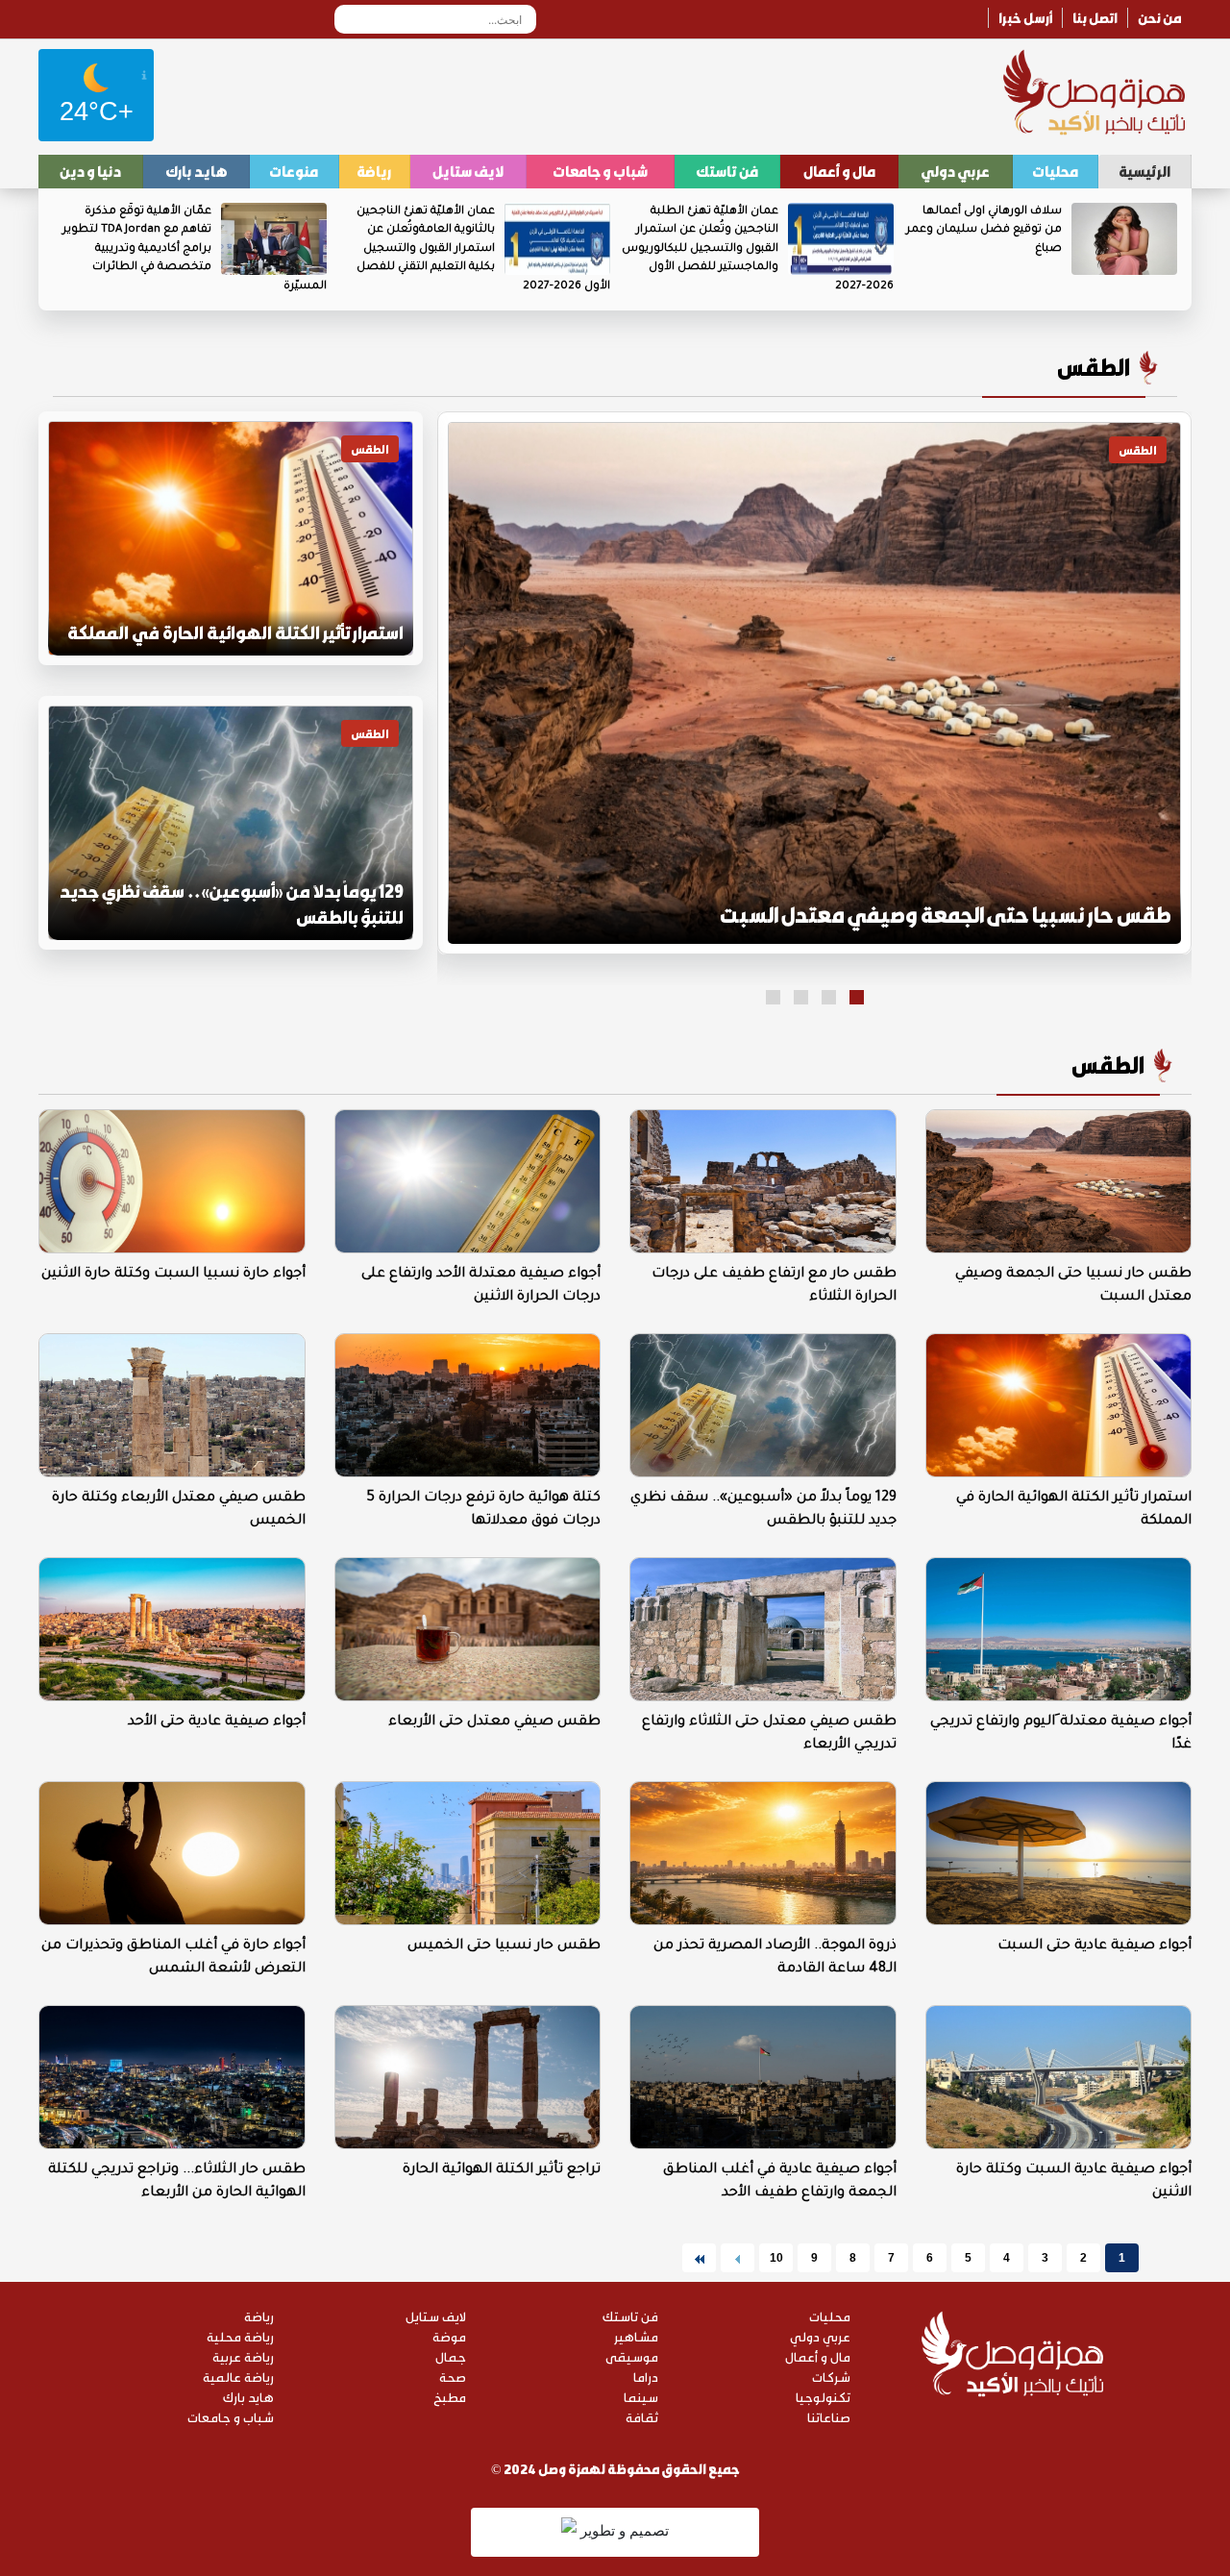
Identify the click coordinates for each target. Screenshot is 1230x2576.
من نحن (1160, 18)
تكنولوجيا (823, 2397)
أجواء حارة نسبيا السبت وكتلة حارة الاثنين (173, 1275)
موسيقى (632, 2356)
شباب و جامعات (600, 171)
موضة (449, 2336)
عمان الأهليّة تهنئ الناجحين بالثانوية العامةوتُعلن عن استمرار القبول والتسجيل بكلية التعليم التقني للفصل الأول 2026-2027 (483, 249)
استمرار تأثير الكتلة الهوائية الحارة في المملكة (235, 632)
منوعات (294, 171)
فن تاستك (727, 171)
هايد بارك (197, 171)
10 (776, 2258)
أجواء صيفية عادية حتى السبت (1095, 1946)
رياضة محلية (240, 2336)
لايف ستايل (468, 171)
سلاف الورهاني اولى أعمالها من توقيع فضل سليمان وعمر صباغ (984, 231)
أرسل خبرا (1025, 18)
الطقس (1094, 367)
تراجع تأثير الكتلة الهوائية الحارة (502, 2170)
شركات (831, 2377)
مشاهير (636, 2336)
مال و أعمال (839, 171)
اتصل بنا (1095, 18)
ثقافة (642, 2417)
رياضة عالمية (238, 2377)
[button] (857, 997)
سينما (641, 2397)
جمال (451, 2356)
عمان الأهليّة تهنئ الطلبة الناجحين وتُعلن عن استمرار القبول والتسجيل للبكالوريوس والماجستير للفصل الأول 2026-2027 (758, 249)
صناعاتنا (829, 2417)
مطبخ (450, 2397)
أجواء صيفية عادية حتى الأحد (217, 1722)
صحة (453, 2377)
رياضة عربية (243, 2356)
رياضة (374, 171)
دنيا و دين (90, 171)
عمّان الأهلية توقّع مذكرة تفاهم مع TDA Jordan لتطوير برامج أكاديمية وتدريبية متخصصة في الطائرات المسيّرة (195, 249)
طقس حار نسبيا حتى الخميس (504, 1946)
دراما (646, 2377)
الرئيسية (1144, 171)
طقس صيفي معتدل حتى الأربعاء (494, 1722)
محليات (1055, 171)
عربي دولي (955, 171)
